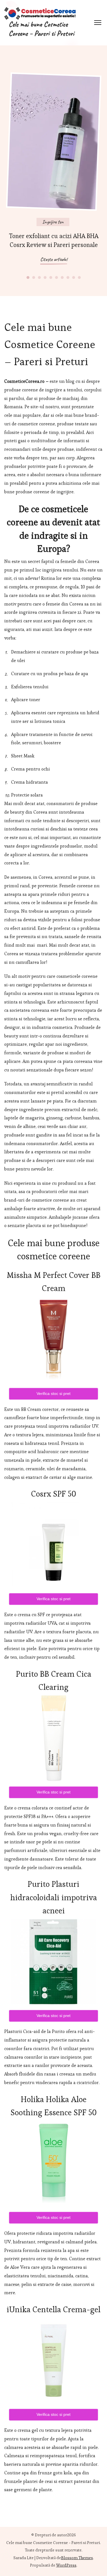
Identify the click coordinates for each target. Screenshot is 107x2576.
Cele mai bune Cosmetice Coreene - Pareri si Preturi (53, 2543)
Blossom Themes (77, 2558)
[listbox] (54, 171)
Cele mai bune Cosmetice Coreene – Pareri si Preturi (41, 29)
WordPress (66, 2565)
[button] (28, 277)
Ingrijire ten (53, 222)
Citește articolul (54, 259)
